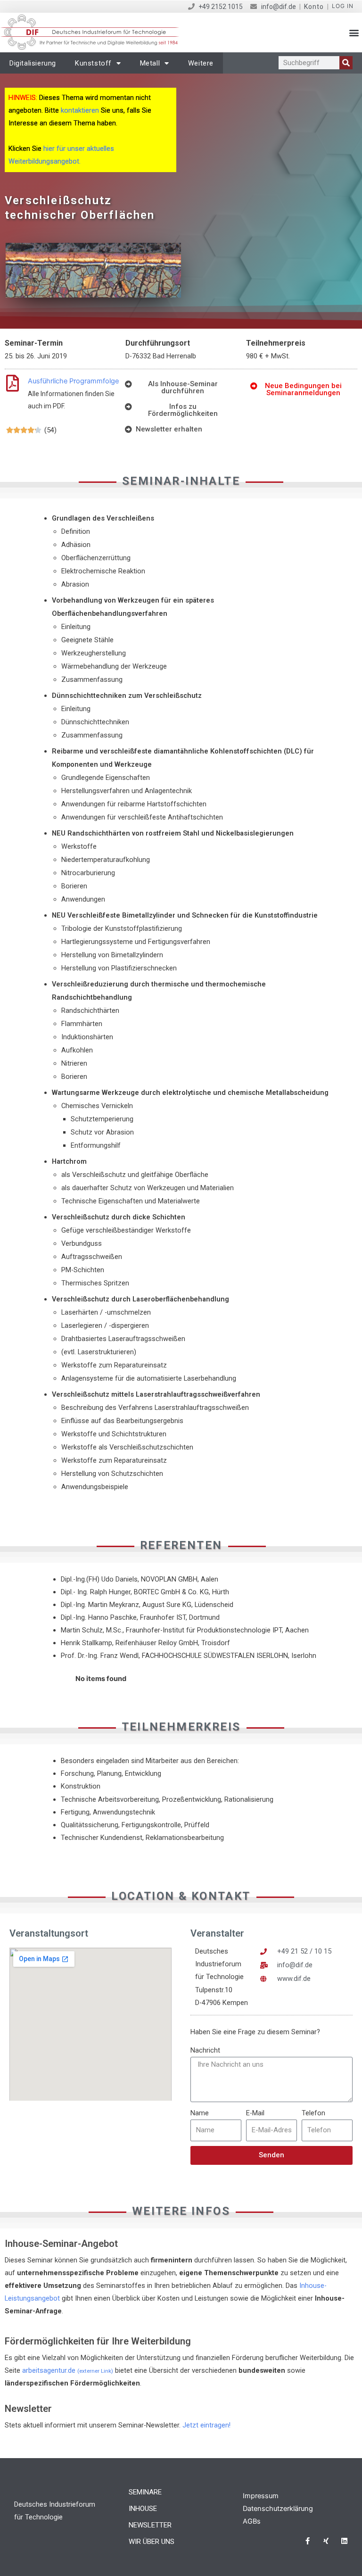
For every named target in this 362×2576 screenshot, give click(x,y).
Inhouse (143, 2509)
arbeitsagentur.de (68, 2370)
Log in (343, 6)
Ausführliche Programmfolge (73, 381)
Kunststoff (93, 63)
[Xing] (326, 2541)
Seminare (145, 2492)
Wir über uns (152, 2542)
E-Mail (255, 2113)
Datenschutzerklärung (278, 2509)
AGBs (252, 2521)
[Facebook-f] (308, 2541)
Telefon (313, 2113)
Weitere (201, 63)
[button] (354, 33)
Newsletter (150, 2525)
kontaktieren (80, 110)
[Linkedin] (344, 2541)
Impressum (261, 2496)
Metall (150, 63)
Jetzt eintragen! (206, 2425)
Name (200, 2113)
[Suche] (346, 63)
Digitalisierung (33, 63)
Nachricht (205, 2050)
